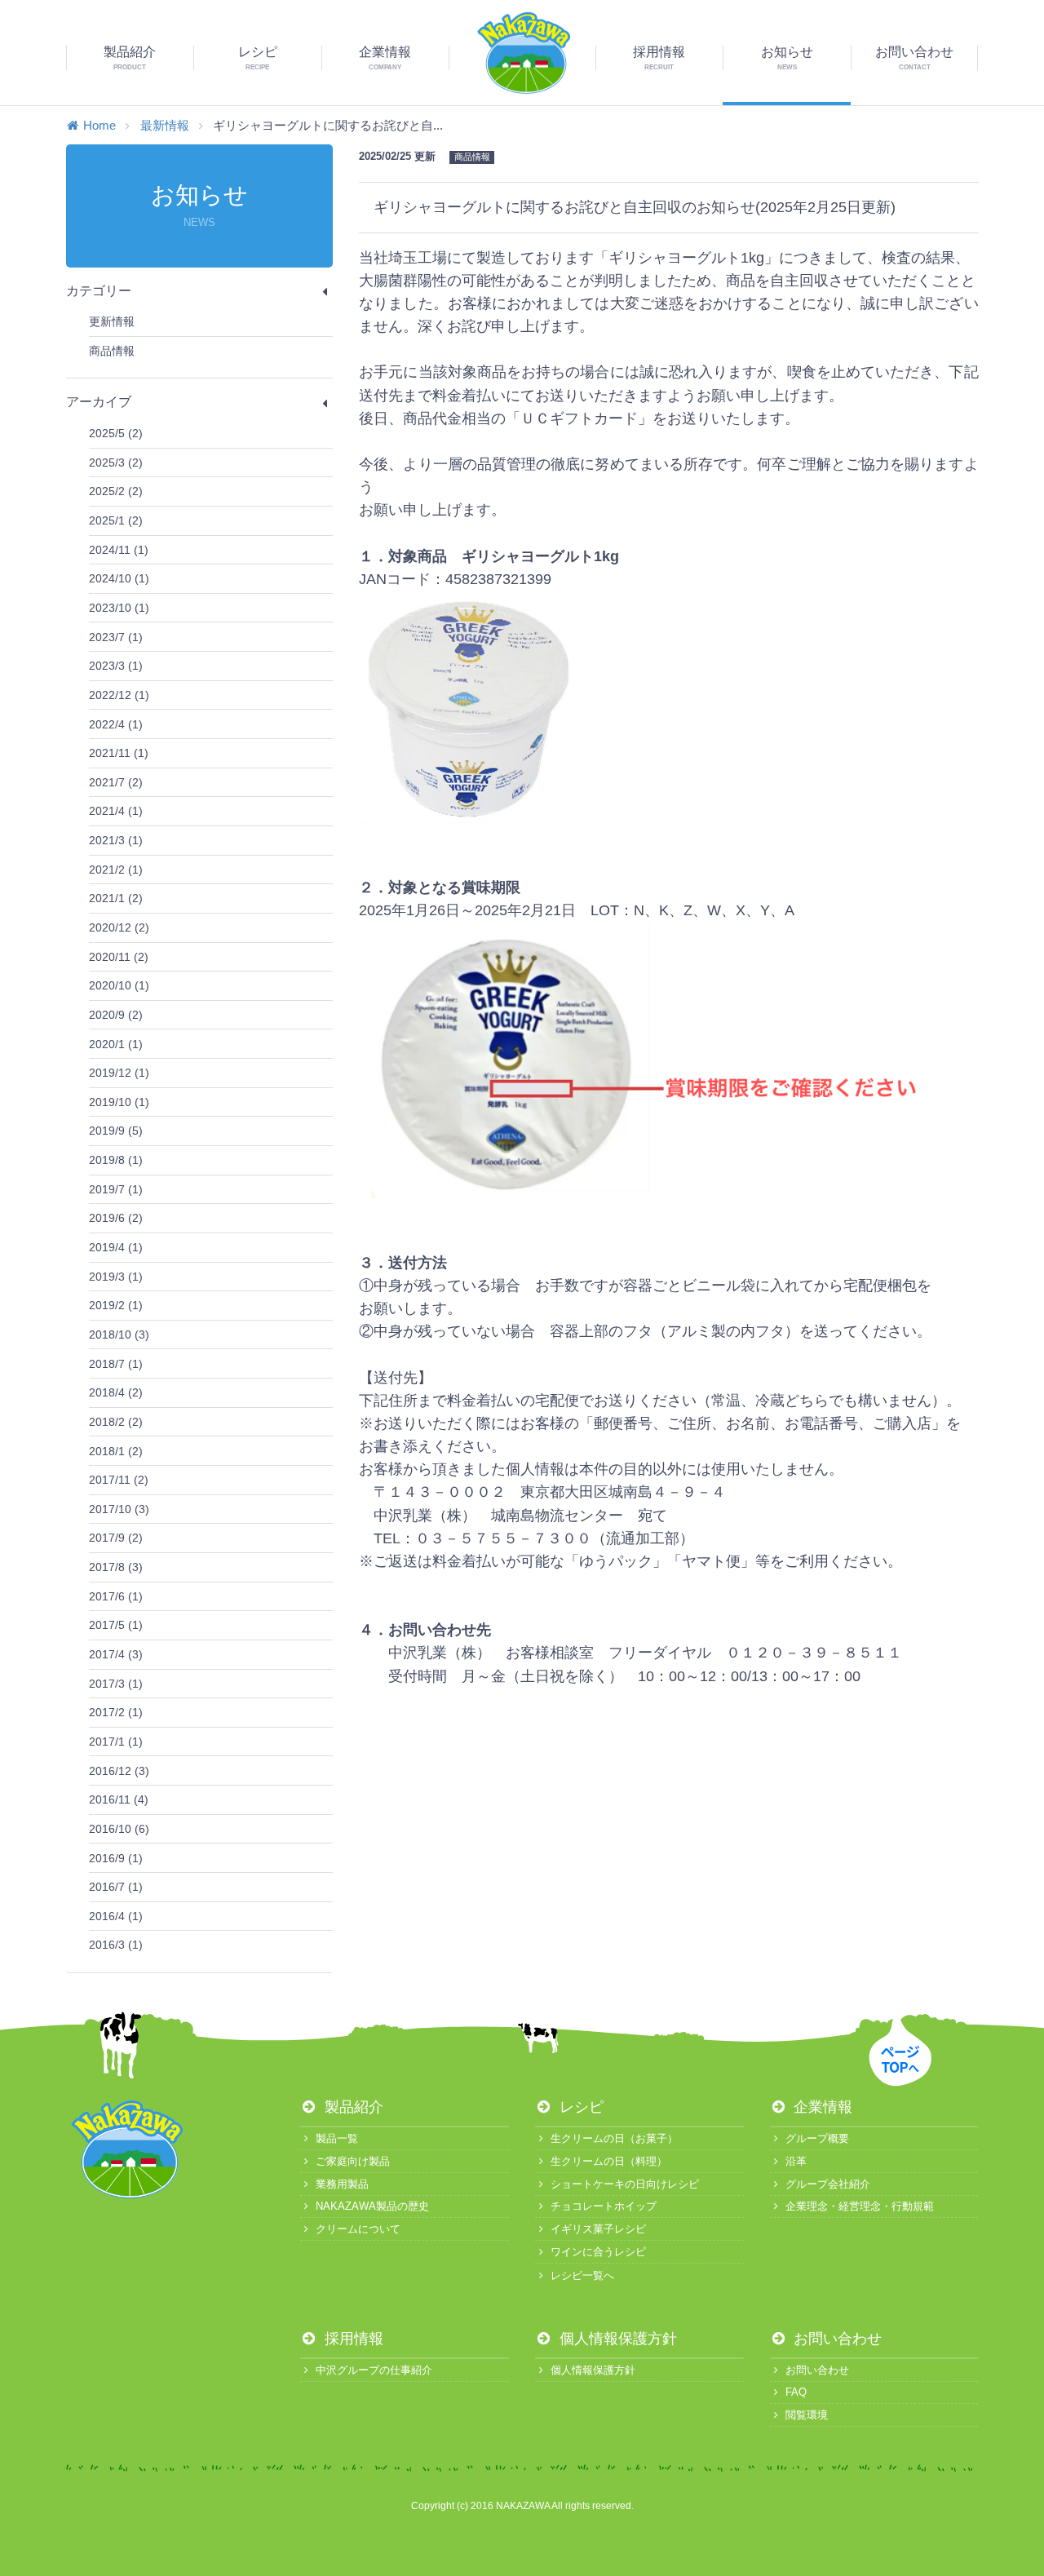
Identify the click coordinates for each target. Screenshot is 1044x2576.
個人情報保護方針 (616, 2339)
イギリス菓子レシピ (598, 2229)
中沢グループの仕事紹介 (374, 2370)
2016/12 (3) (119, 1771)
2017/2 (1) (116, 1712)
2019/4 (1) (116, 1247)
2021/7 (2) (116, 782)
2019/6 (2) (116, 1218)
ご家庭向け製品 (353, 2161)
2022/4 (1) (116, 724)
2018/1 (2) (116, 1451)
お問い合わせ (836, 2339)
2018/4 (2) (116, 1392)
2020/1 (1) (116, 1044)
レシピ (580, 2107)
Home (100, 125)
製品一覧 (337, 2138)
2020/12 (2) (119, 927)
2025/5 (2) (116, 433)
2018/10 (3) (119, 1334)
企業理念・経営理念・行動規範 (860, 2206)
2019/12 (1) (119, 1073)
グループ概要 (817, 2138)
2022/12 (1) (119, 695)
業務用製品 (342, 2184)
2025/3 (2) (116, 463)
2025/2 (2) (116, 491)
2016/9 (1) (116, 1858)
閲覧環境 (807, 2415)
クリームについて (358, 2229)
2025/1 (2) (116, 520)
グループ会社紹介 (828, 2184)
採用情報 (352, 2339)
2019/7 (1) (116, 1189)
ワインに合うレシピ (598, 2252)
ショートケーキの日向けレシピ (625, 2184)
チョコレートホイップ (604, 2206)
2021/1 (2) (116, 898)
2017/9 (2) (116, 1538)
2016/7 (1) (116, 1887)
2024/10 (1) (119, 578)
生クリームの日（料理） (609, 2161)
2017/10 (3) (119, 1509)
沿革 (796, 2161)
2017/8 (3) (116, 1567)
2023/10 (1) (119, 608)
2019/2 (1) (116, 1305)
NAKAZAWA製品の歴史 (372, 2206)
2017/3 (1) (116, 1684)
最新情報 (165, 125)
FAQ (796, 2392)
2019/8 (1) (116, 1160)
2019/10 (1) (119, 1102)
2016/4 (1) (116, 1916)
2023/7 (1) (116, 637)
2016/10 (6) (119, 1829)
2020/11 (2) (119, 957)
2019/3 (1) (116, 1277)
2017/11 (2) (119, 1480)
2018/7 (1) (116, 1364)
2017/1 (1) (116, 1742)
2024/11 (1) (119, 550)
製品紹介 (352, 2107)
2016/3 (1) (116, 1945)
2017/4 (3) (116, 1654)
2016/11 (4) (119, 1799)
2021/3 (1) (116, 840)
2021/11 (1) (119, 753)
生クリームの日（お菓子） (614, 2138)
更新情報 (112, 321)
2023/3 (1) (116, 666)
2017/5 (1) (116, 1625)
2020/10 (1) (119, 985)
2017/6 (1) (116, 1596)
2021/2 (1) (116, 870)
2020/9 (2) (116, 1015)
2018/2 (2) (116, 1422)
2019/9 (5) (116, 1131)
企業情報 (821, 2107)
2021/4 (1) (116, 811)
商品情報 (112, 351)
